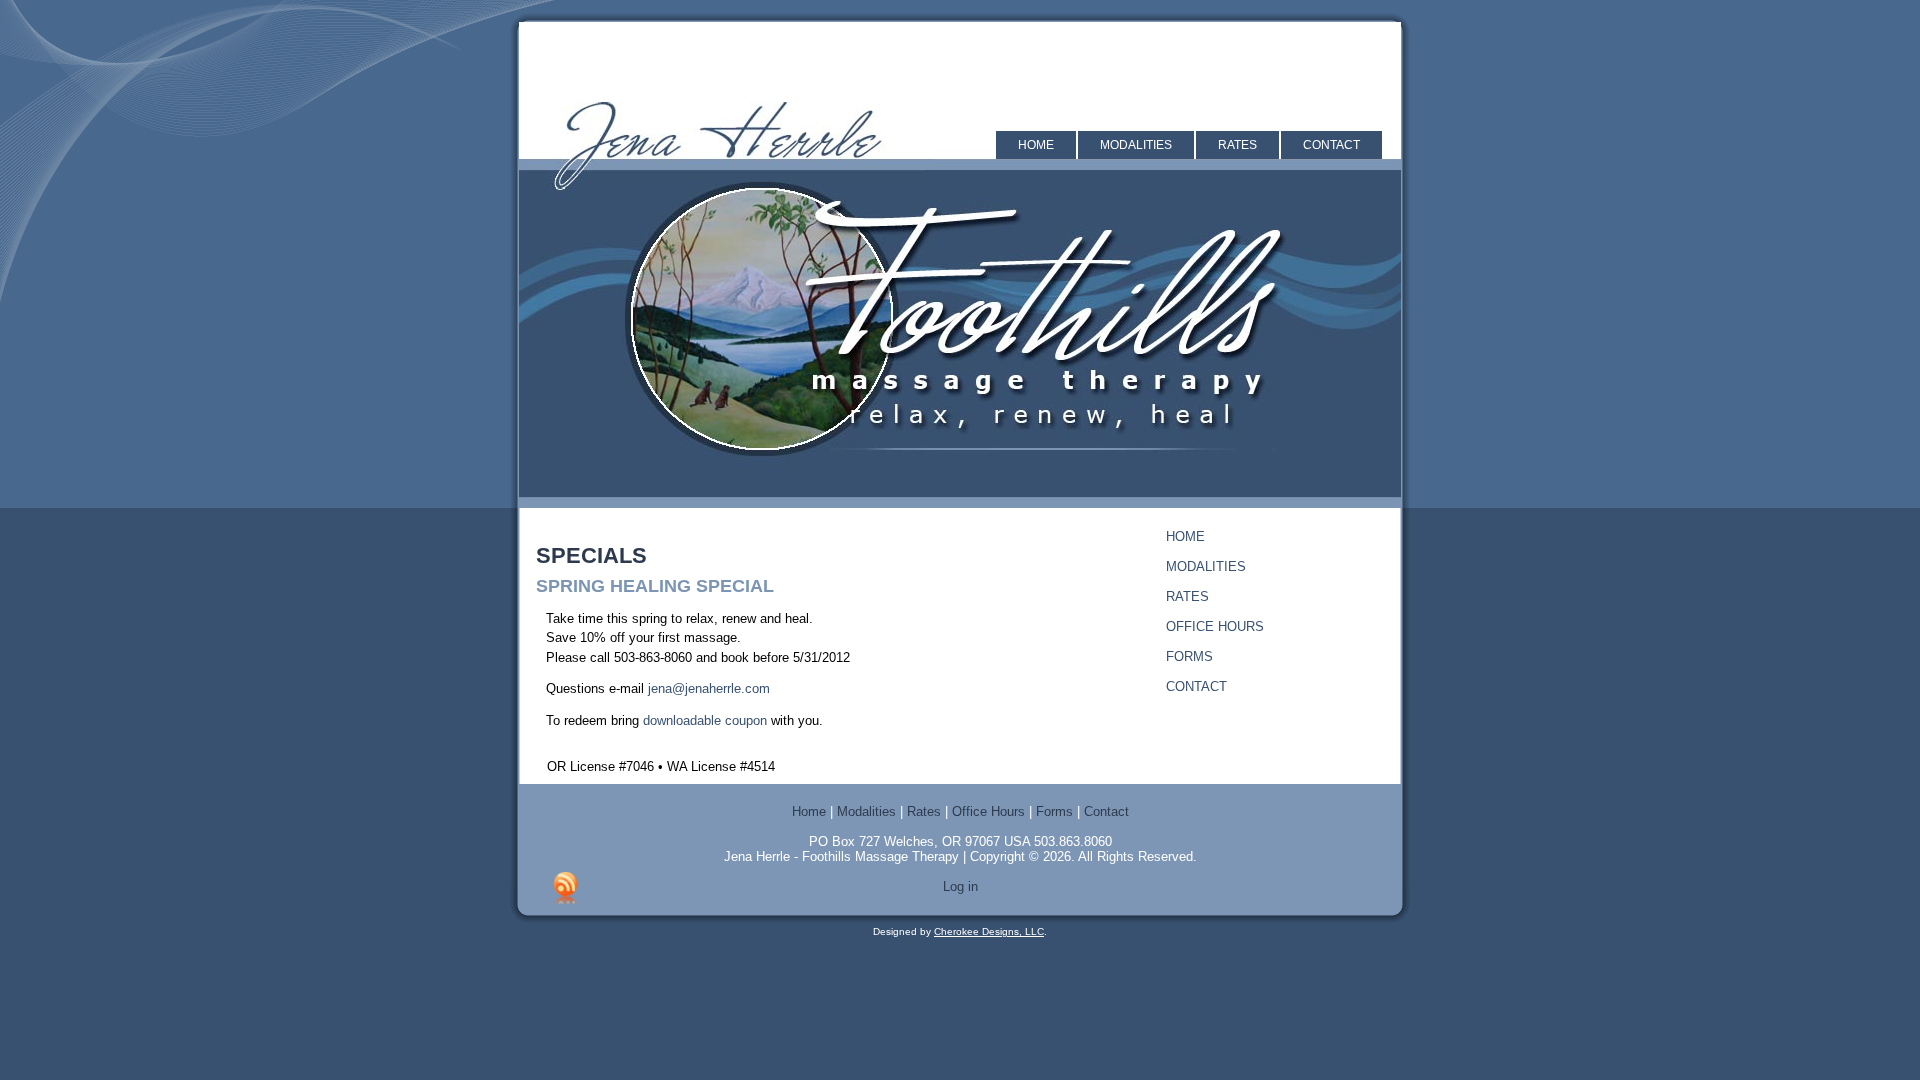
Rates (1237, 145)
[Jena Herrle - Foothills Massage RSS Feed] (566, 888)
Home (1036, 145)
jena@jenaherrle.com (709, 688)
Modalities (1136, 145)
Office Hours (1215, 626)
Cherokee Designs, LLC (989, 931)
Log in (960, 886)
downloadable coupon (705, 720)
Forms (1189, 656)
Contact (1331, 145)
